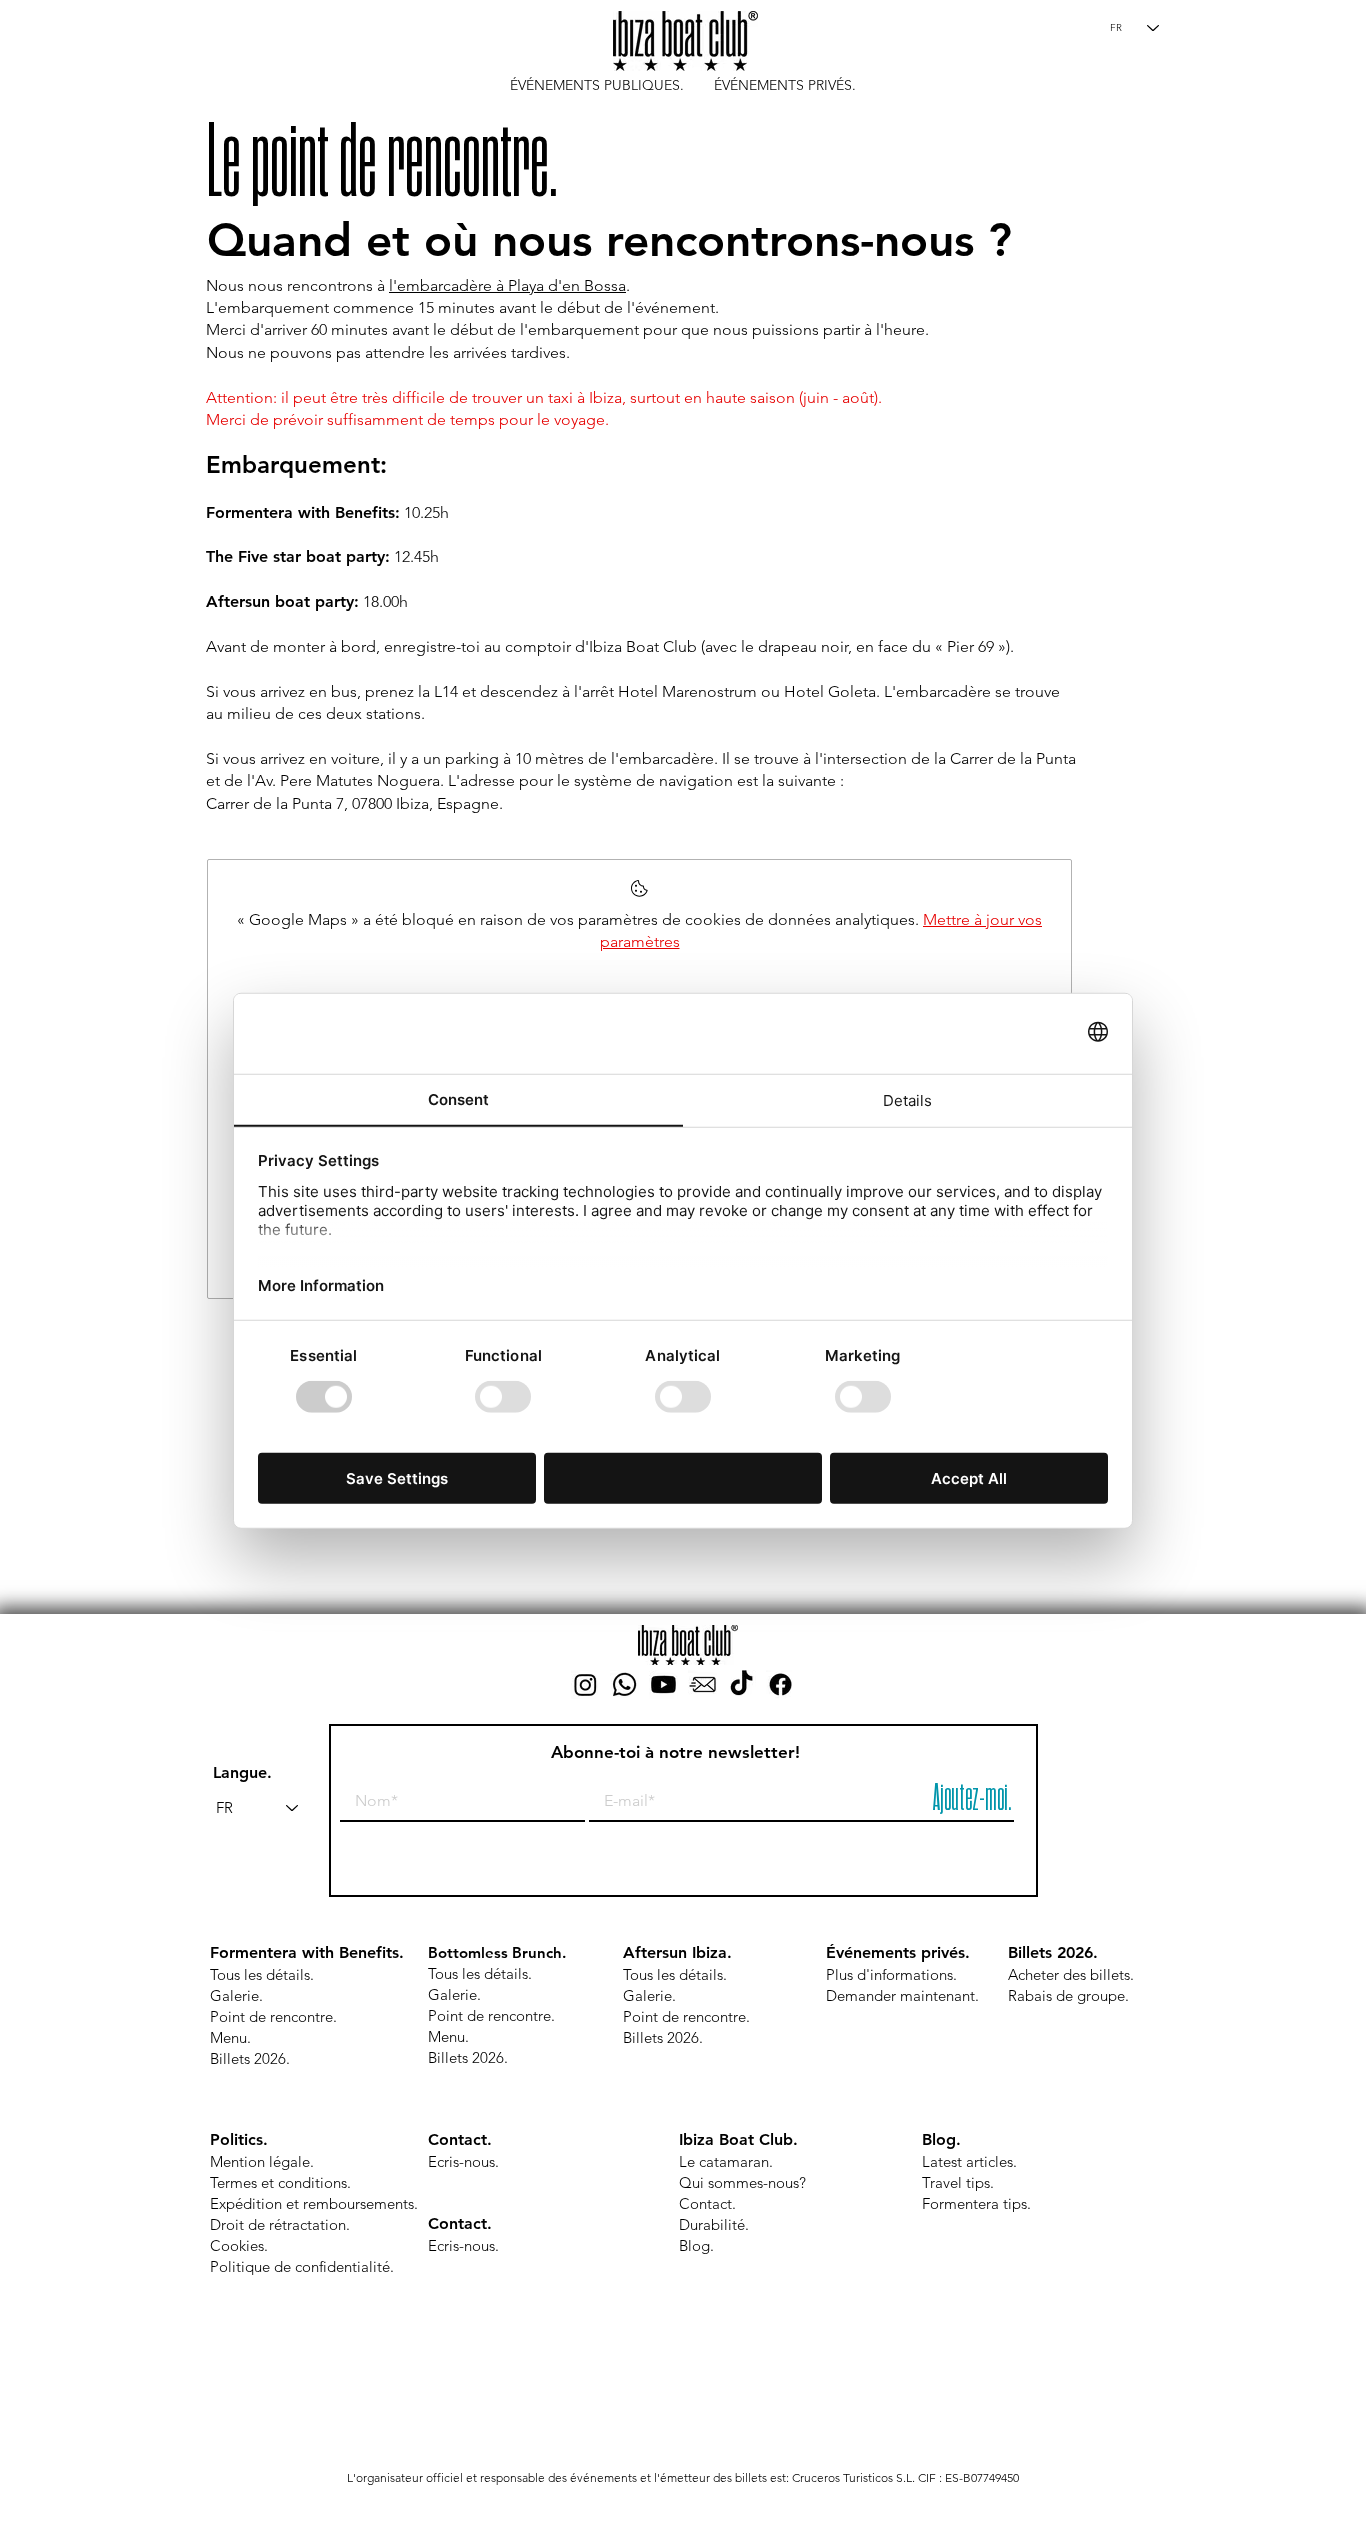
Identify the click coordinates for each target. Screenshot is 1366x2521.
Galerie (234, 1995)
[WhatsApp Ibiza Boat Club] (624, 1684)
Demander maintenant (900, 1995)
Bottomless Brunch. (497, 1952)
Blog (694, 2245)
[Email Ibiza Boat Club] (702, 1684)
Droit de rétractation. (280, 2224)
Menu (228, 2037)
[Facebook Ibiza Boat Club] (780, 1684)
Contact (457, 2139)
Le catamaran (724, 2161)
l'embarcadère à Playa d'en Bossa (507, 285)
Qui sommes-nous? (742, 2182)
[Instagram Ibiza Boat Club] (585, 1684)
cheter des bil (1062, 1974)
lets (1118, 1974)
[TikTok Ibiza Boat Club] (741, 1684)
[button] (597, 84)
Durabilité (712, 2224)
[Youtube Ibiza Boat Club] (663, 1684)
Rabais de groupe (1066, 1995)
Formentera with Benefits (304, 1952)
